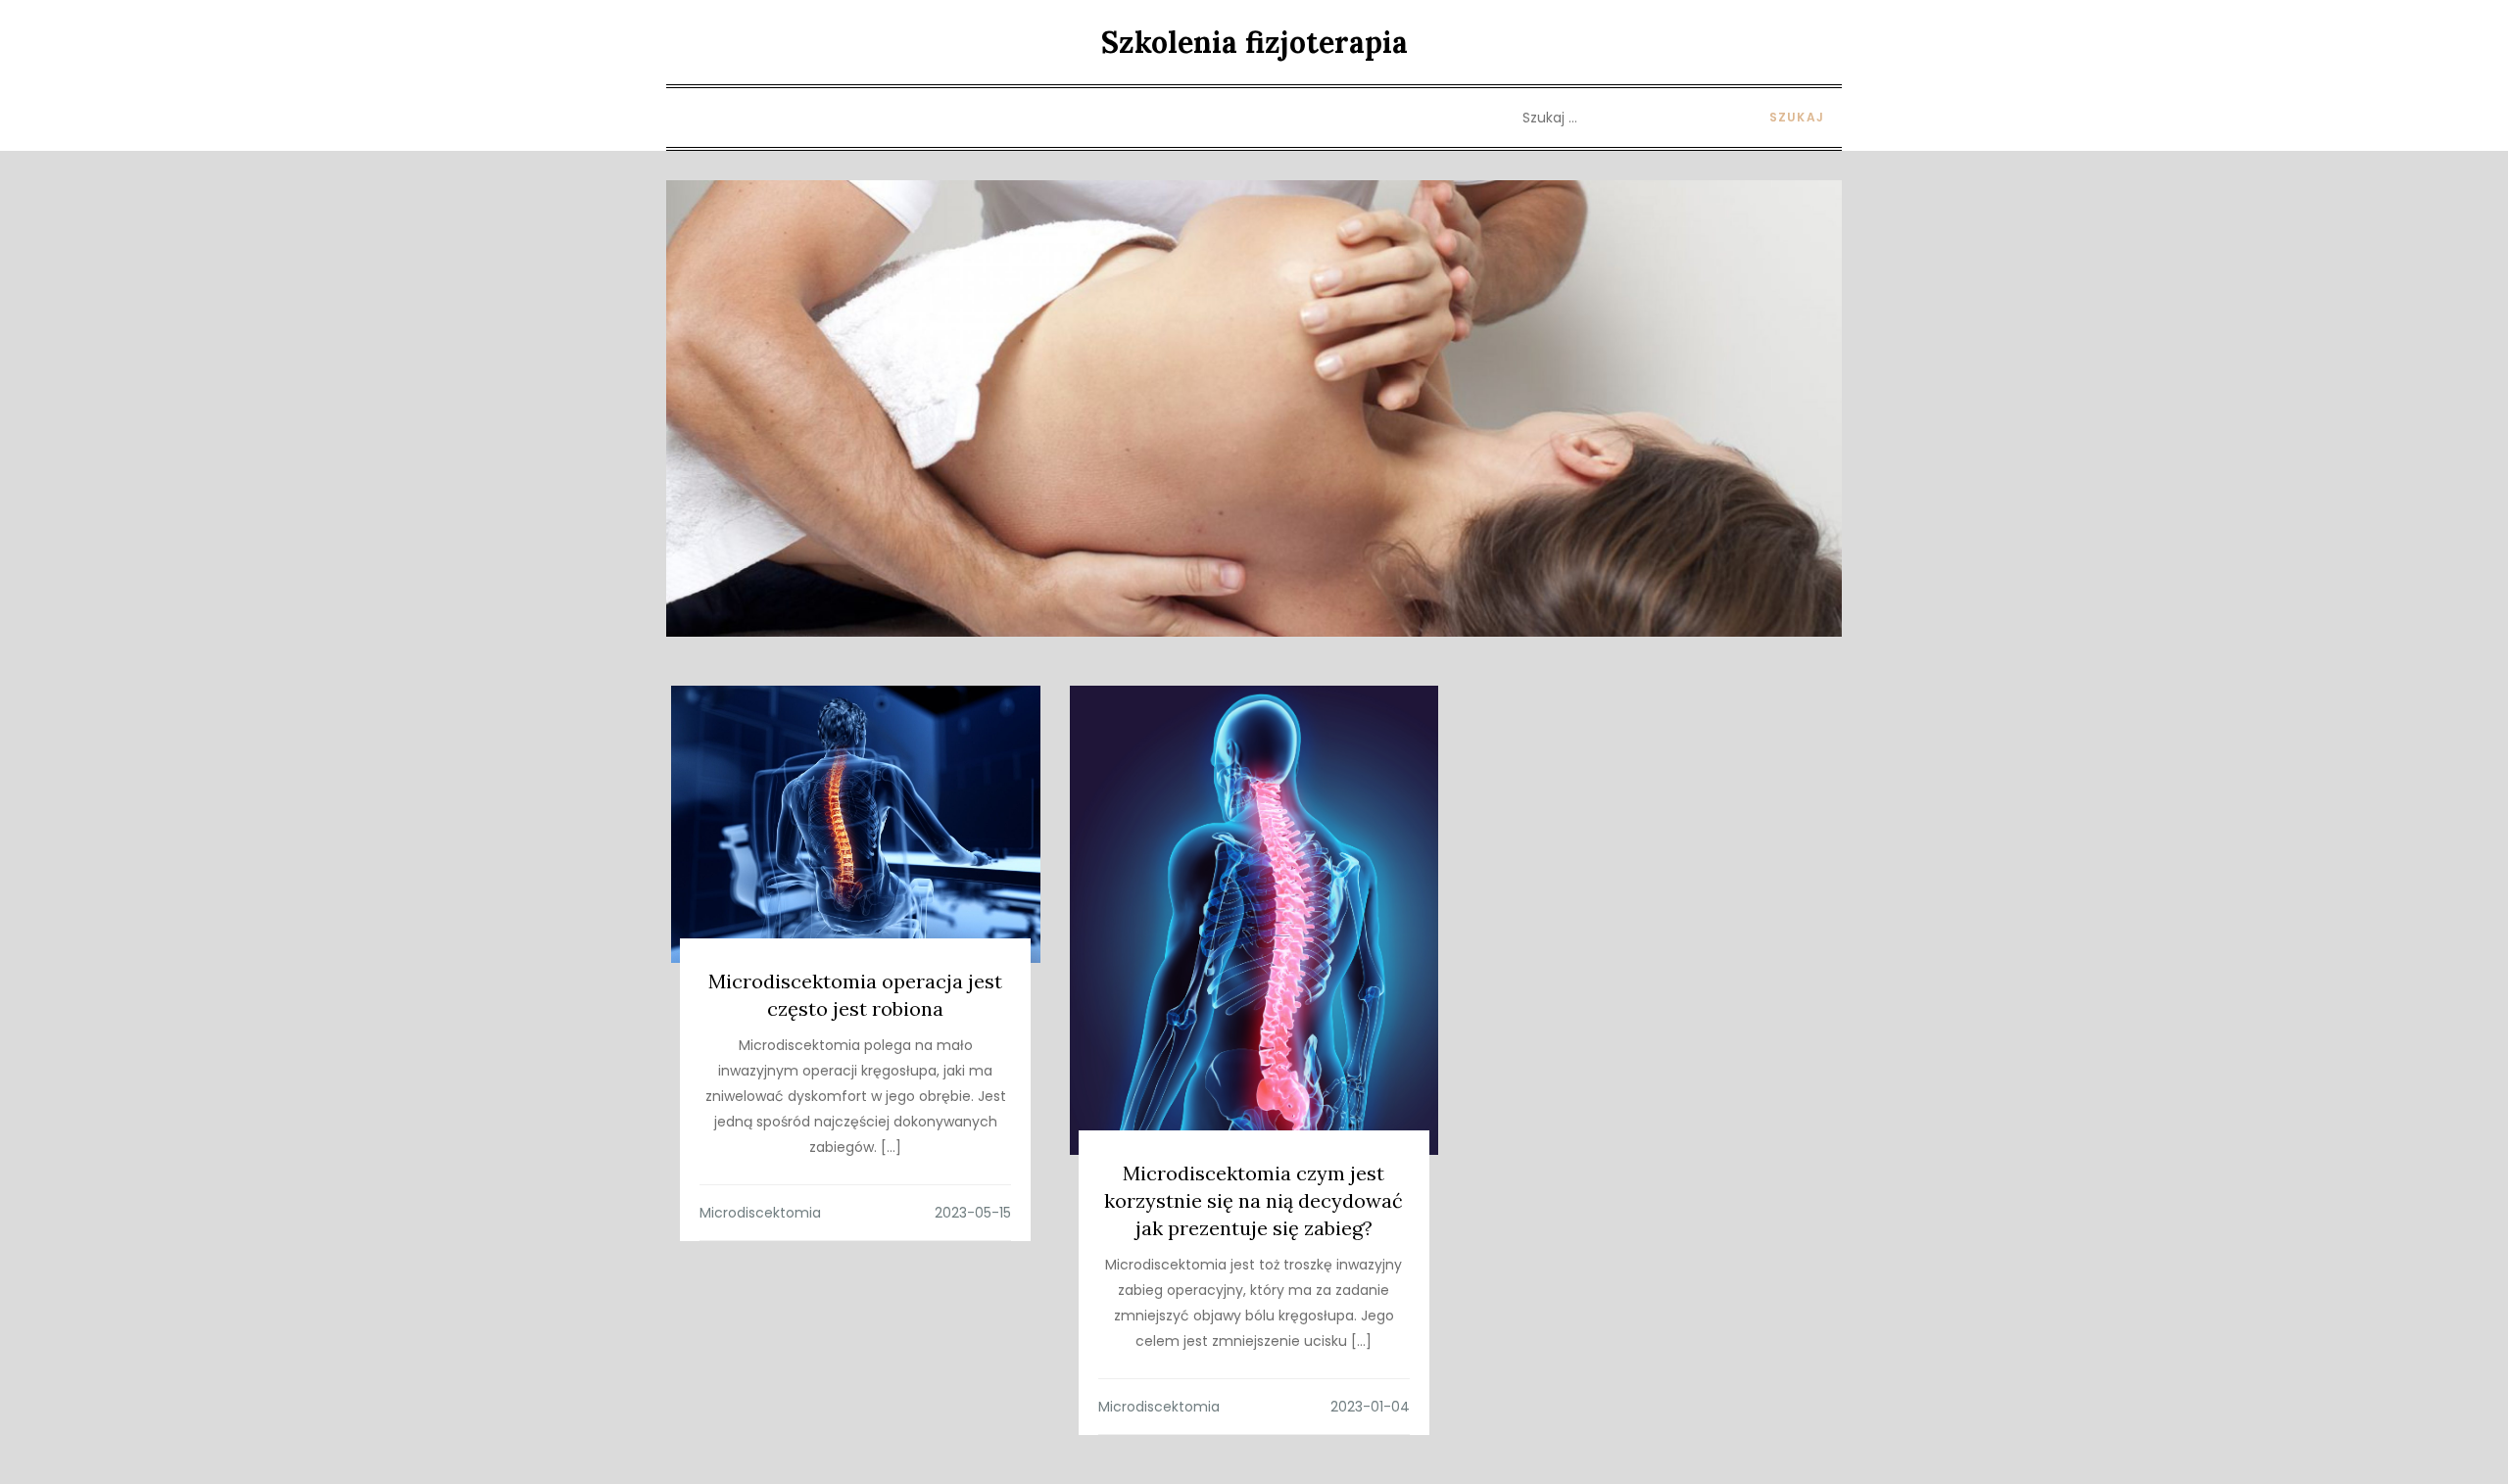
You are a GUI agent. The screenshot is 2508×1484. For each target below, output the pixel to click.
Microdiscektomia (760, 1213)
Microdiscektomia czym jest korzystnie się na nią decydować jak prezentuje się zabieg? (1254, 1200)
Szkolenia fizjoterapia (1254, 42)
